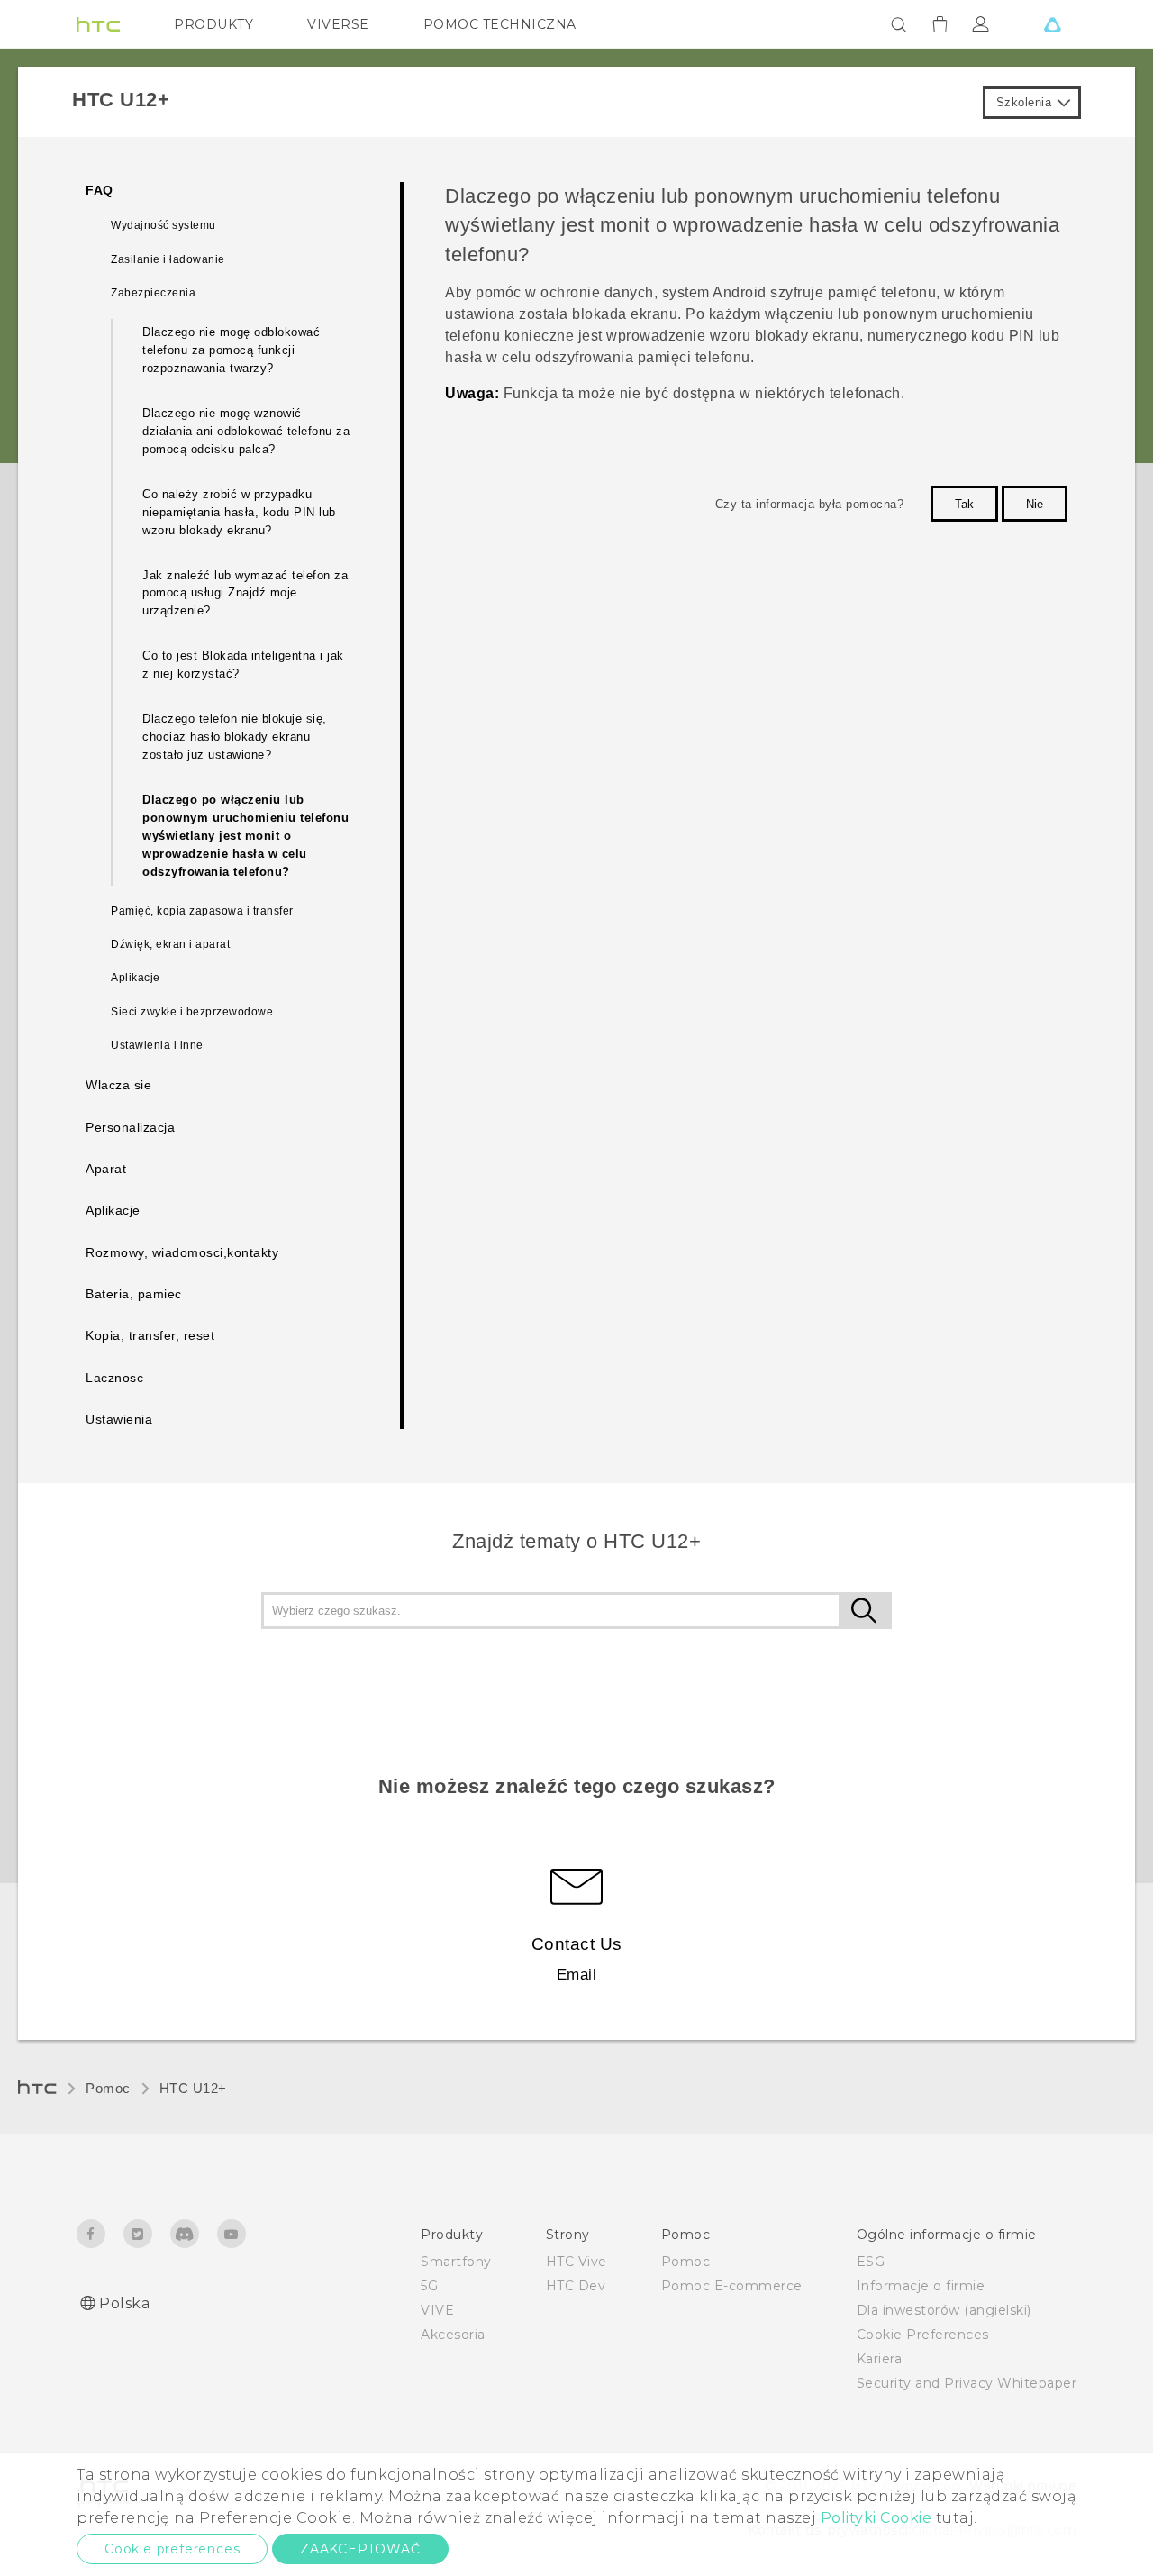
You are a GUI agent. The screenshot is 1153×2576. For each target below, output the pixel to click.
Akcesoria (453, 2335)
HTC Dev (576, 2286)
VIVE (437, 2310)
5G (429, 2286)
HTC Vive (576, 2262)
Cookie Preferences (923, 2335)
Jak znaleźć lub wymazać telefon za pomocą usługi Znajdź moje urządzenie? (245, 593)
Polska (124, 2303)
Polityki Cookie (876, 2518)
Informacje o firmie (921, 2286)
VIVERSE (338, 24)
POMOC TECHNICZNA (500, 24)
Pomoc (108, 2088)
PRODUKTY (213, 24)
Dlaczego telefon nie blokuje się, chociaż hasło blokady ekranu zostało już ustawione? (235, 737)
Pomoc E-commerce (732, 2286)
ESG (871, 2262)
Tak (964, 504)
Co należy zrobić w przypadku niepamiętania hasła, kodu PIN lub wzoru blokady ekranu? (239, 512)
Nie (1035, 504)
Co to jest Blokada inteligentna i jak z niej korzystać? (243, 664)
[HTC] (98, 24)
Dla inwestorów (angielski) (944, 2310)
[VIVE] (1052, 24)
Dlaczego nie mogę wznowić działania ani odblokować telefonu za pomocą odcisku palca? (246, 431)
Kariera (880, 2359)
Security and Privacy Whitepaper (967, 2383)
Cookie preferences (172, 2549)
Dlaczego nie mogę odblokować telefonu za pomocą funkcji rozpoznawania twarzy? (231, 350)
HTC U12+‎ (193, 2088)
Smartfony (456, 2262)
